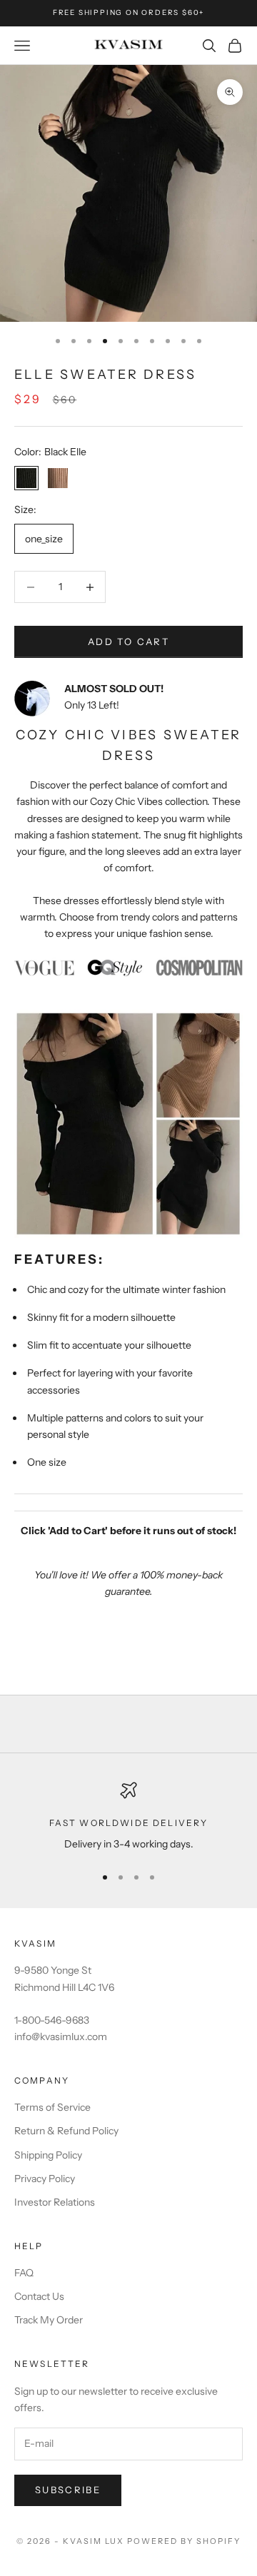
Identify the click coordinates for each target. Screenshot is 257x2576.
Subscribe (68, 2490)
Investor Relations (55, 2202)
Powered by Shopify (184, 2541)
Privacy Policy (45, 2179)
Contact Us (39, 2296)
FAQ (24, 2273)
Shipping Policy (48, 2155)
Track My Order (49, 2320)
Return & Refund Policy (66, 2131)
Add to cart (128, 642)
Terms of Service (52, 2107)
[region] (128, 1817)
